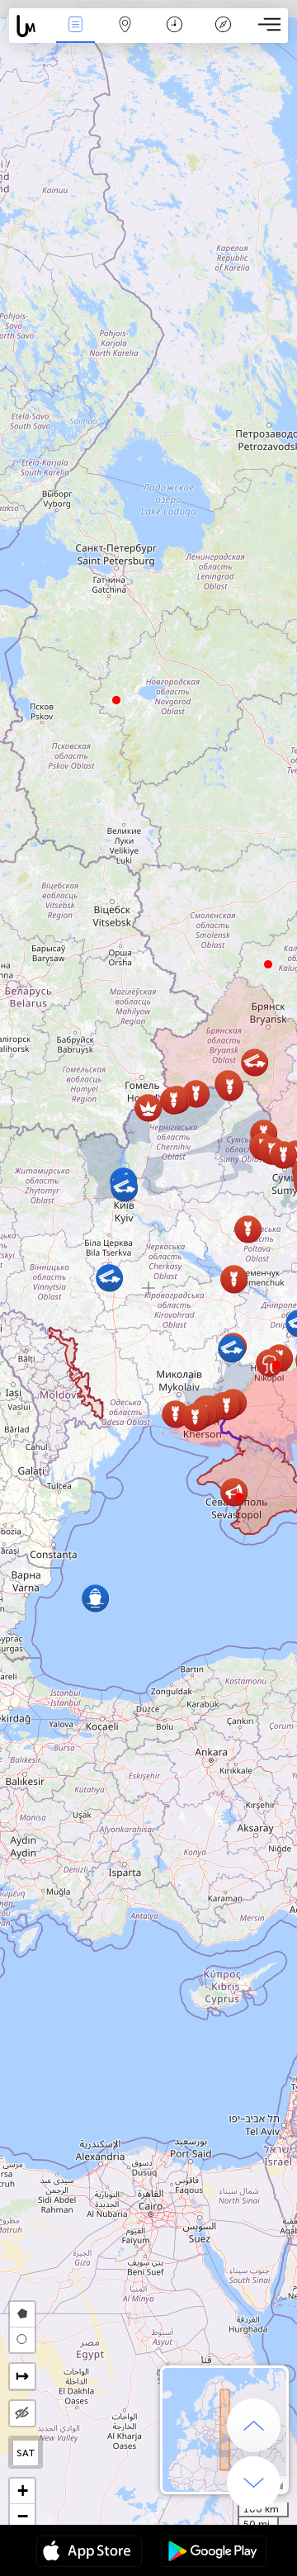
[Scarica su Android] (214, 2553)
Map (125, 36)
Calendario (174, 36)
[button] (276, 1365)
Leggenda (224, 36)
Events (75, 36)
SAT (26, 2453)
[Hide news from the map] (22, 2413)
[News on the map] (30, 26)
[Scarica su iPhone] (89, 2553)
